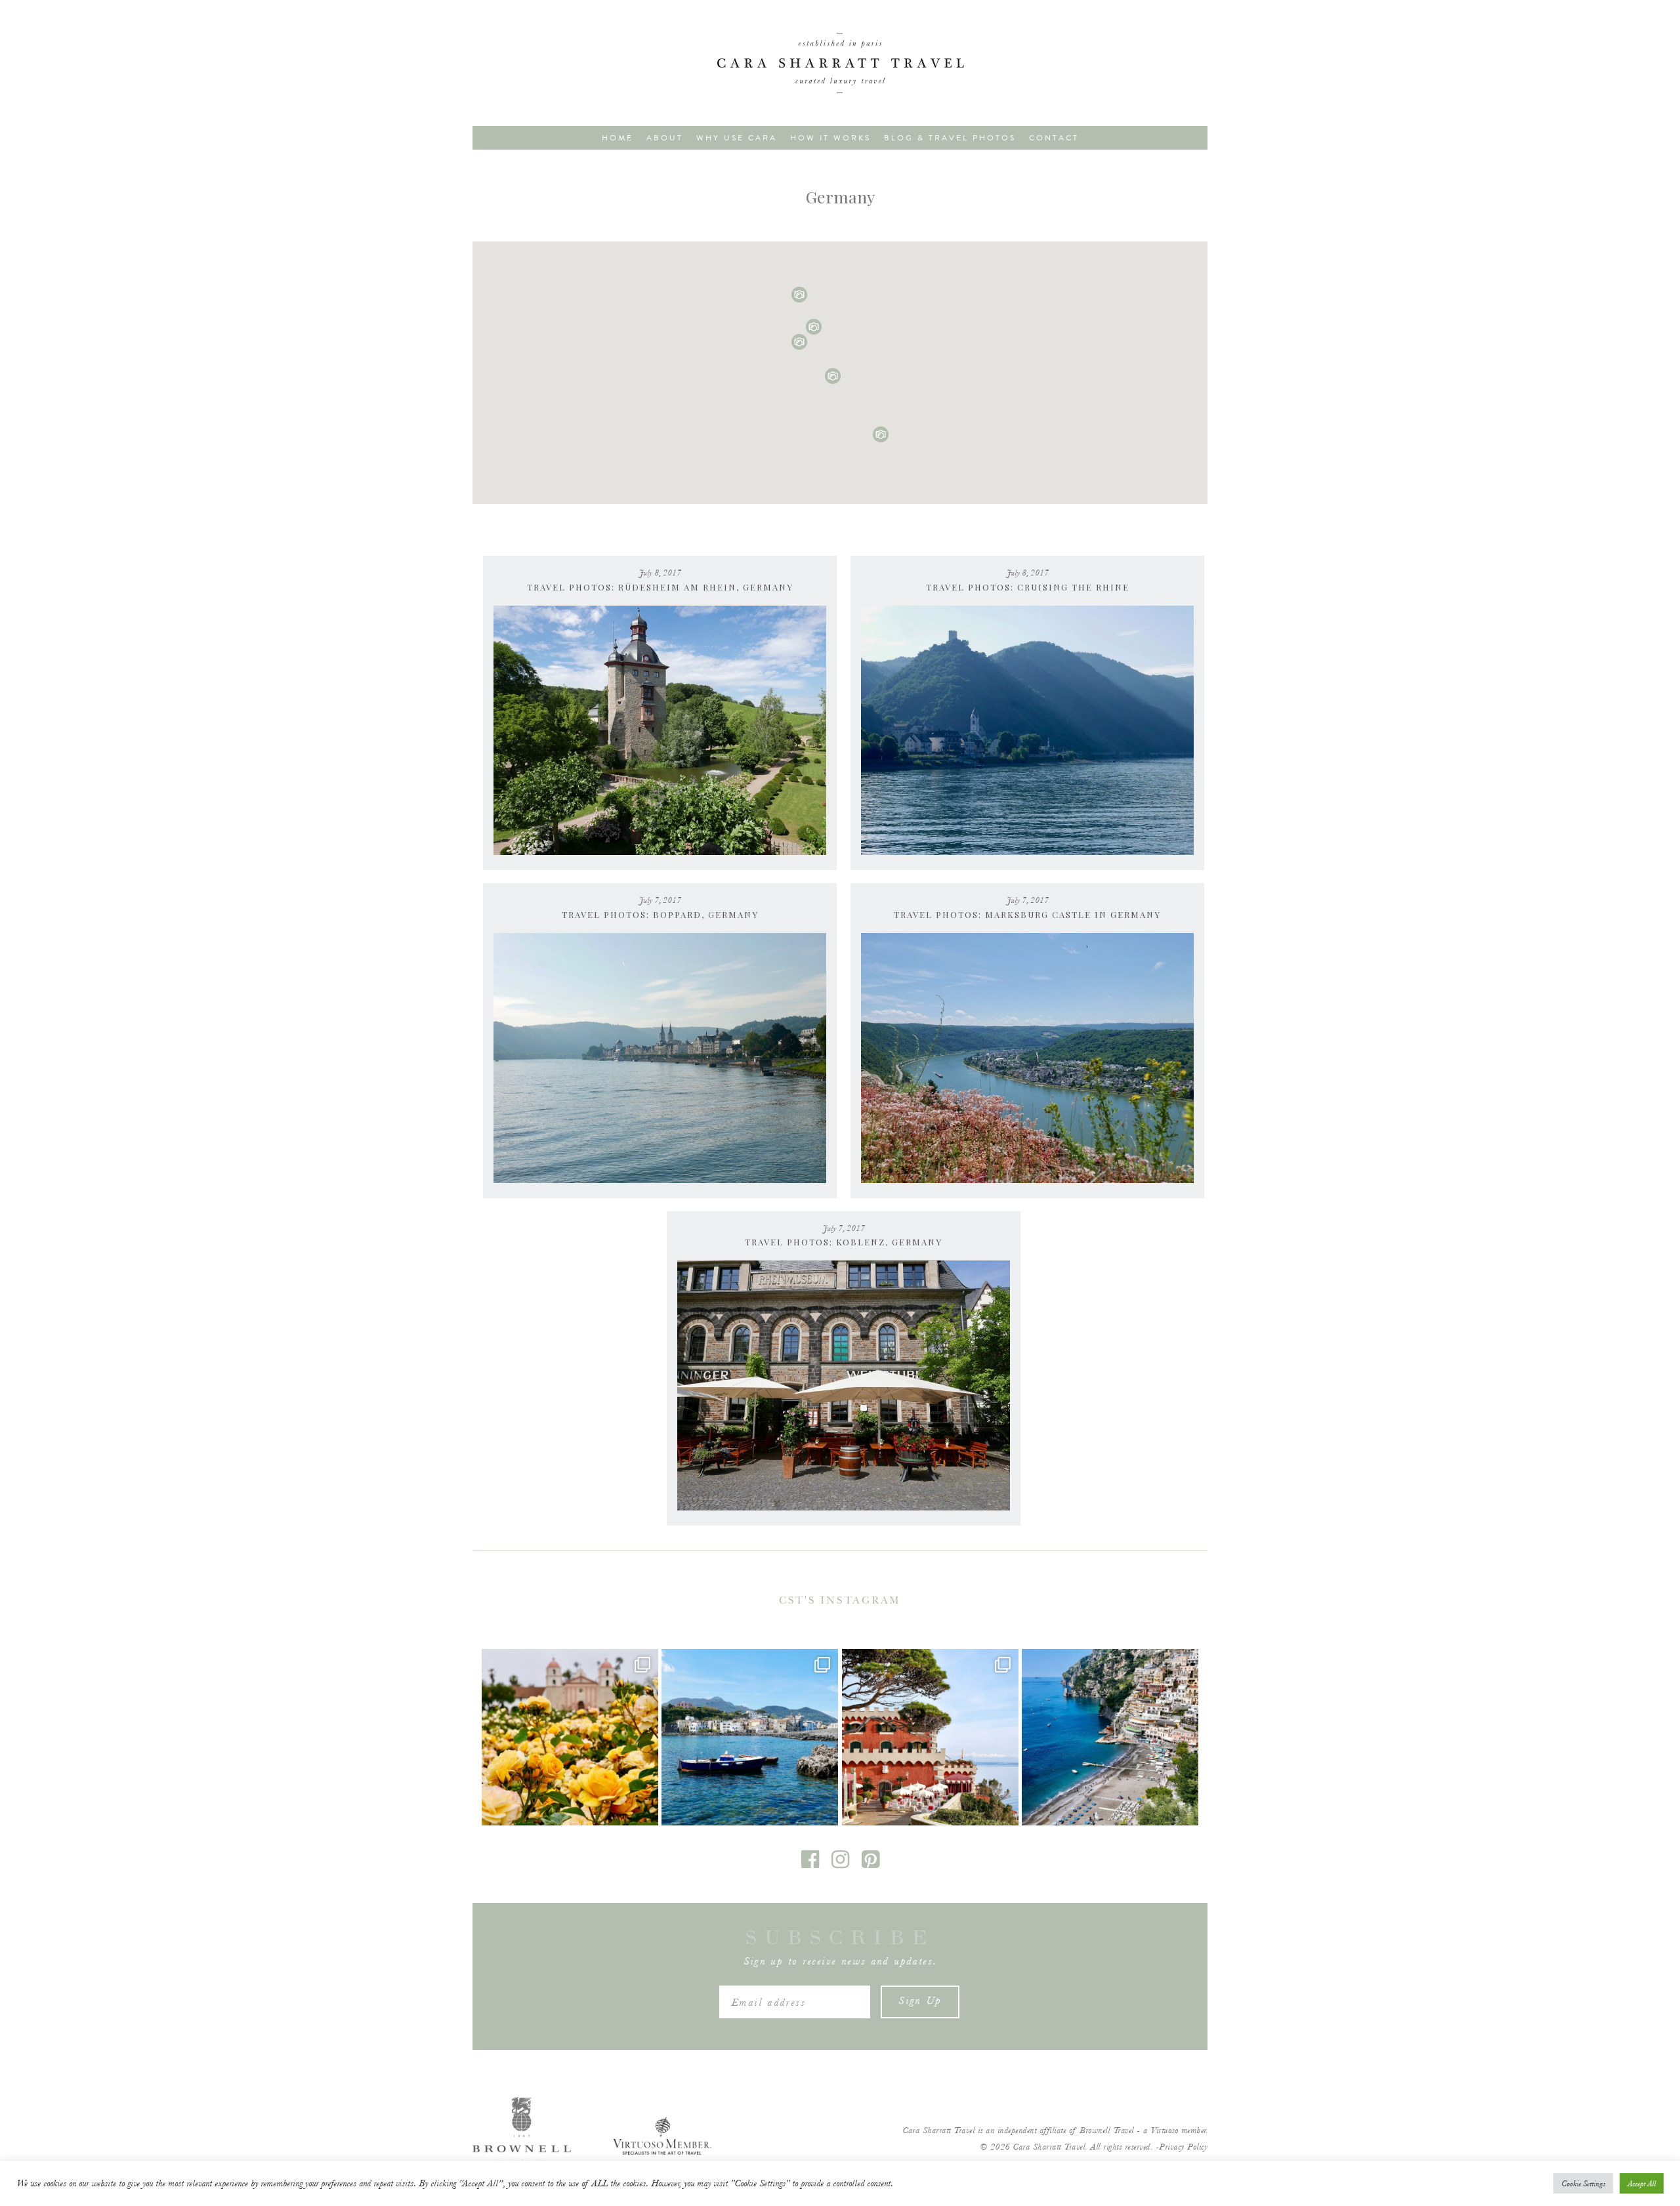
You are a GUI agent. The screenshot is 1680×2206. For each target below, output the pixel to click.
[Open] (570, 1737)
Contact (1054, 138)
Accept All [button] (1642, 2183)
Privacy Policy (1183, 2147)
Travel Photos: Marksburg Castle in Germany (1027, 914)
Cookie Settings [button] (1583, 2183)
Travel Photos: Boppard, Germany (660, 914)
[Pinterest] (871, 1864)
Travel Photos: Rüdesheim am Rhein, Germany (660, 587)
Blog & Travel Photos (950, 138)
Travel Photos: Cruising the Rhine (1028, 587)
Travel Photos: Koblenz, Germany (844, 1242)
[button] (881, 434)
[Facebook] (811, 1864)
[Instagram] (841, 1864)
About (665, 138)
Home (618, 138)
